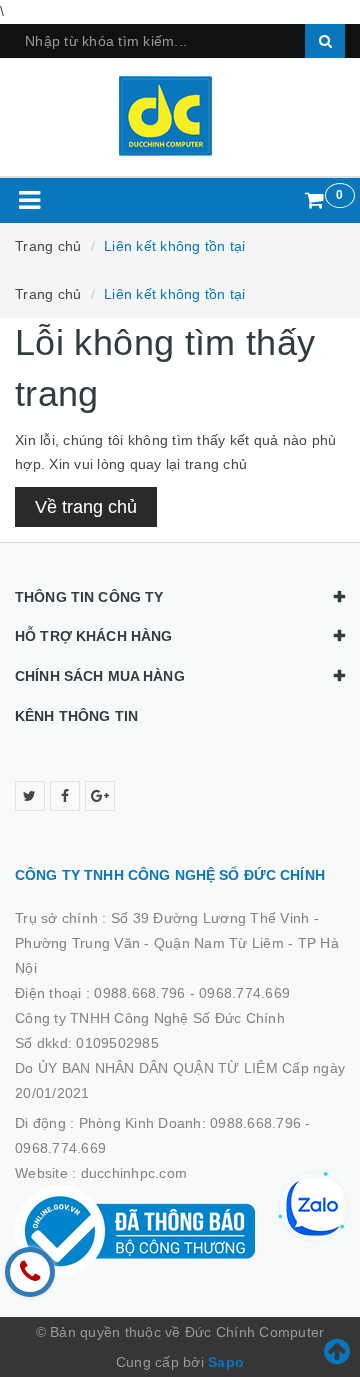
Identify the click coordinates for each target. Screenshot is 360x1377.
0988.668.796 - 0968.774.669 (192, 993)
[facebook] (65, 796)
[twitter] (30, 796)
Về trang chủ (86, 507)
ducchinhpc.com (134, 1173)
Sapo (226, 1362)
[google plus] (100, 796)
